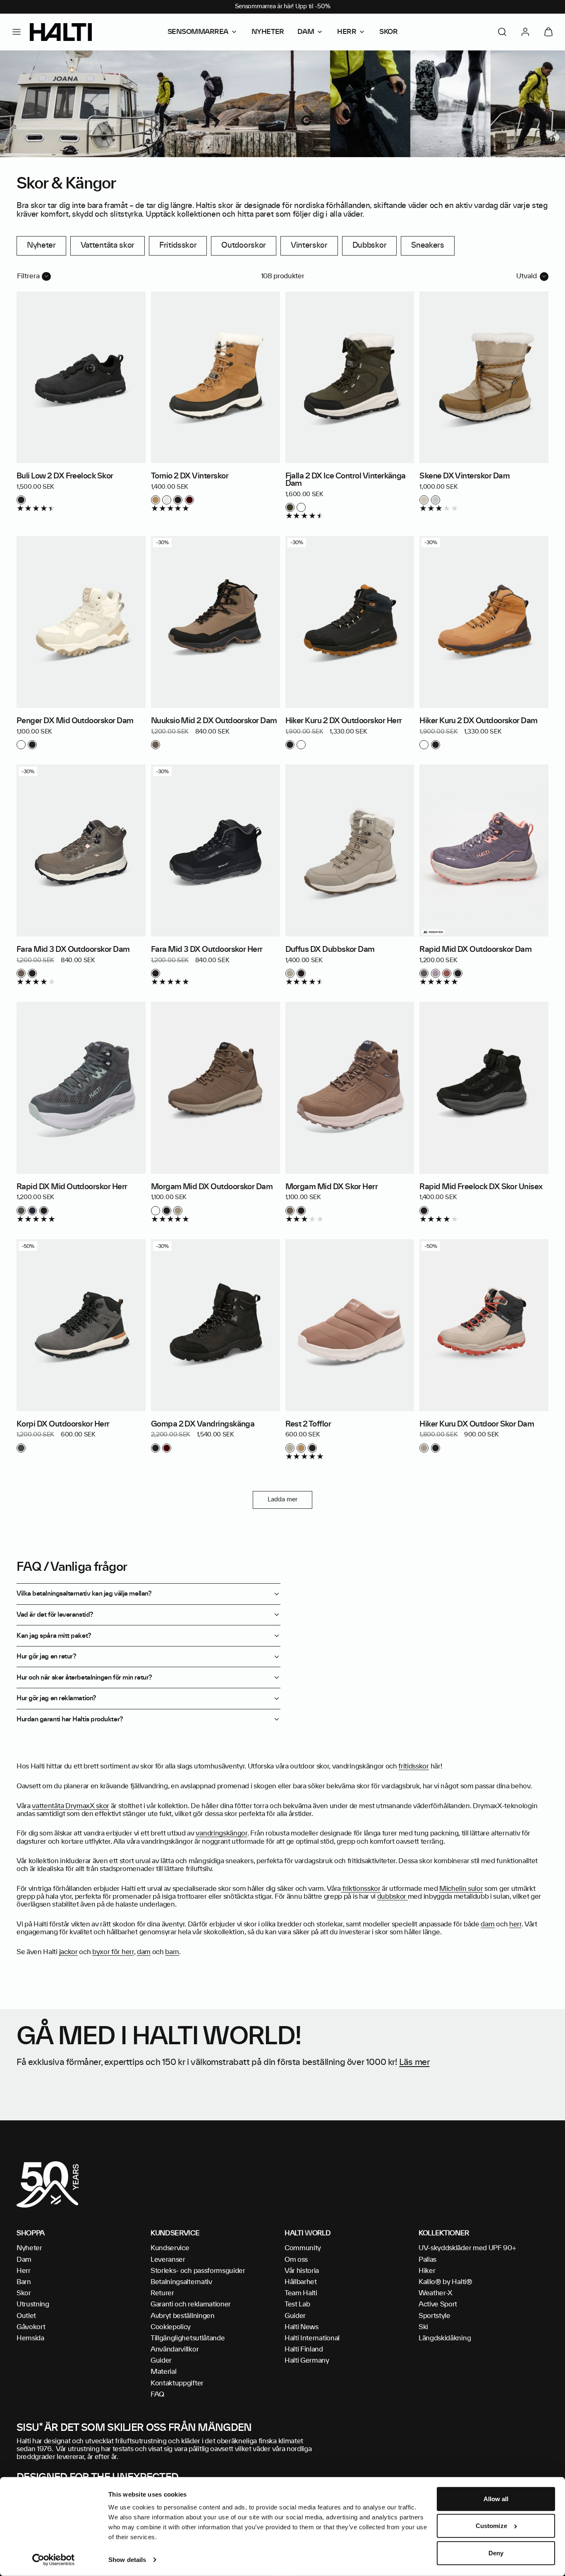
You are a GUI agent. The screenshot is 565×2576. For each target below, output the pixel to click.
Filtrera (28, 276)
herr (515, 1924)
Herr (24, 2271)
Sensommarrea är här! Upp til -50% (283, 7)
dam (487, 1924)
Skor (24, 2293)
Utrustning (33, 2304)
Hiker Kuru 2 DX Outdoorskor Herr (344, 721)
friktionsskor (361, 1889)
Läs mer (414, 2062)
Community (303, 2248)
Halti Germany (307, 2361)
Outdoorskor (243, 246)
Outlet (26, 2316)
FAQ (157, 2394)
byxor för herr (113, 1952)
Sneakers (427, 246)
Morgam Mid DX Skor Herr (332, 1187)
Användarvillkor (175, 2349)
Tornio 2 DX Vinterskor (190, 476)
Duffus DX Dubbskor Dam (330, 950)
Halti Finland (304, 2349)
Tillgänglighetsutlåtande (188, 2338)
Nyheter (41, 246)
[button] (17, 32)
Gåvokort (31, 2327)
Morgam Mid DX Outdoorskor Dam (212, 1187)
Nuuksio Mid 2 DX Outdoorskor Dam (214, 721)
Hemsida (30, 2338)
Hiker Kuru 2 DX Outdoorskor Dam (478, 721)
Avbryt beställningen (183, 2316)
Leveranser (168, 2260)
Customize (491, 2526)
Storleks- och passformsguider (198, 2271)
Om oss (296, 2260)
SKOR (388, 32)
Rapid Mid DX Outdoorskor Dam (475, 950)
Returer (162, 2293)
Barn (24, 2282)
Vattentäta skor (108, 246)
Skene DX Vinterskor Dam (464, 476)
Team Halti (301, 2293)
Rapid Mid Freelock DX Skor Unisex (481, 1187)
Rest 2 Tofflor (308, 1424)
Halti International (312, 2338)
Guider (161, 2361)
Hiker (427, 2271)
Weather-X (436, 2293)
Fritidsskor (178, 246)
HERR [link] (347, 32)
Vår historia (302, 2271)
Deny (496, 2553)
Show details (127, 2560)
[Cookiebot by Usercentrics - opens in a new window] (54, 2560)
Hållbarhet (301, 2282)
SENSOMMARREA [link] (198, 32)
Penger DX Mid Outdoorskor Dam (75, 721)
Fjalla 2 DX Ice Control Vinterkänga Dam (346, 480)
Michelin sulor (461, 1889)
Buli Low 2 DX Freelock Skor (65, 476)
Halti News (302, 2327)
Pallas (427, 2260)
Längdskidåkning (445, 2338)
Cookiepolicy (171, 2327)
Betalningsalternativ (181, 2282)
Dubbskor (369, 246)
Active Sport (438, 2304)
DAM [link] (306, 32)
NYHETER (268, 32)
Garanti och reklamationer (191, 2304)
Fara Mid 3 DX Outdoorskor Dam (73, 950)
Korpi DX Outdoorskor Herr (63, 1424)
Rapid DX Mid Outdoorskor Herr (72, 1187)
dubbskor (393, 1897)
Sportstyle (435, 2316)
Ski (423, 2327)
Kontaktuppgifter (177, 2383)
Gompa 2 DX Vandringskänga (203, 1424)
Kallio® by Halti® (445, 2282)
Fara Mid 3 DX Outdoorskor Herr (207, 950)
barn (172, 1952)
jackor (68, 1952)
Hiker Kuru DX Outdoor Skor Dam (477, 1424)
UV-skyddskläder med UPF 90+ (467, 2248)
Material (163, 2372)
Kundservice (170, 2248)
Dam (24, 2260)
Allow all (496, 2499)
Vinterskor (309, 246)
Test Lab (297, 2304)
